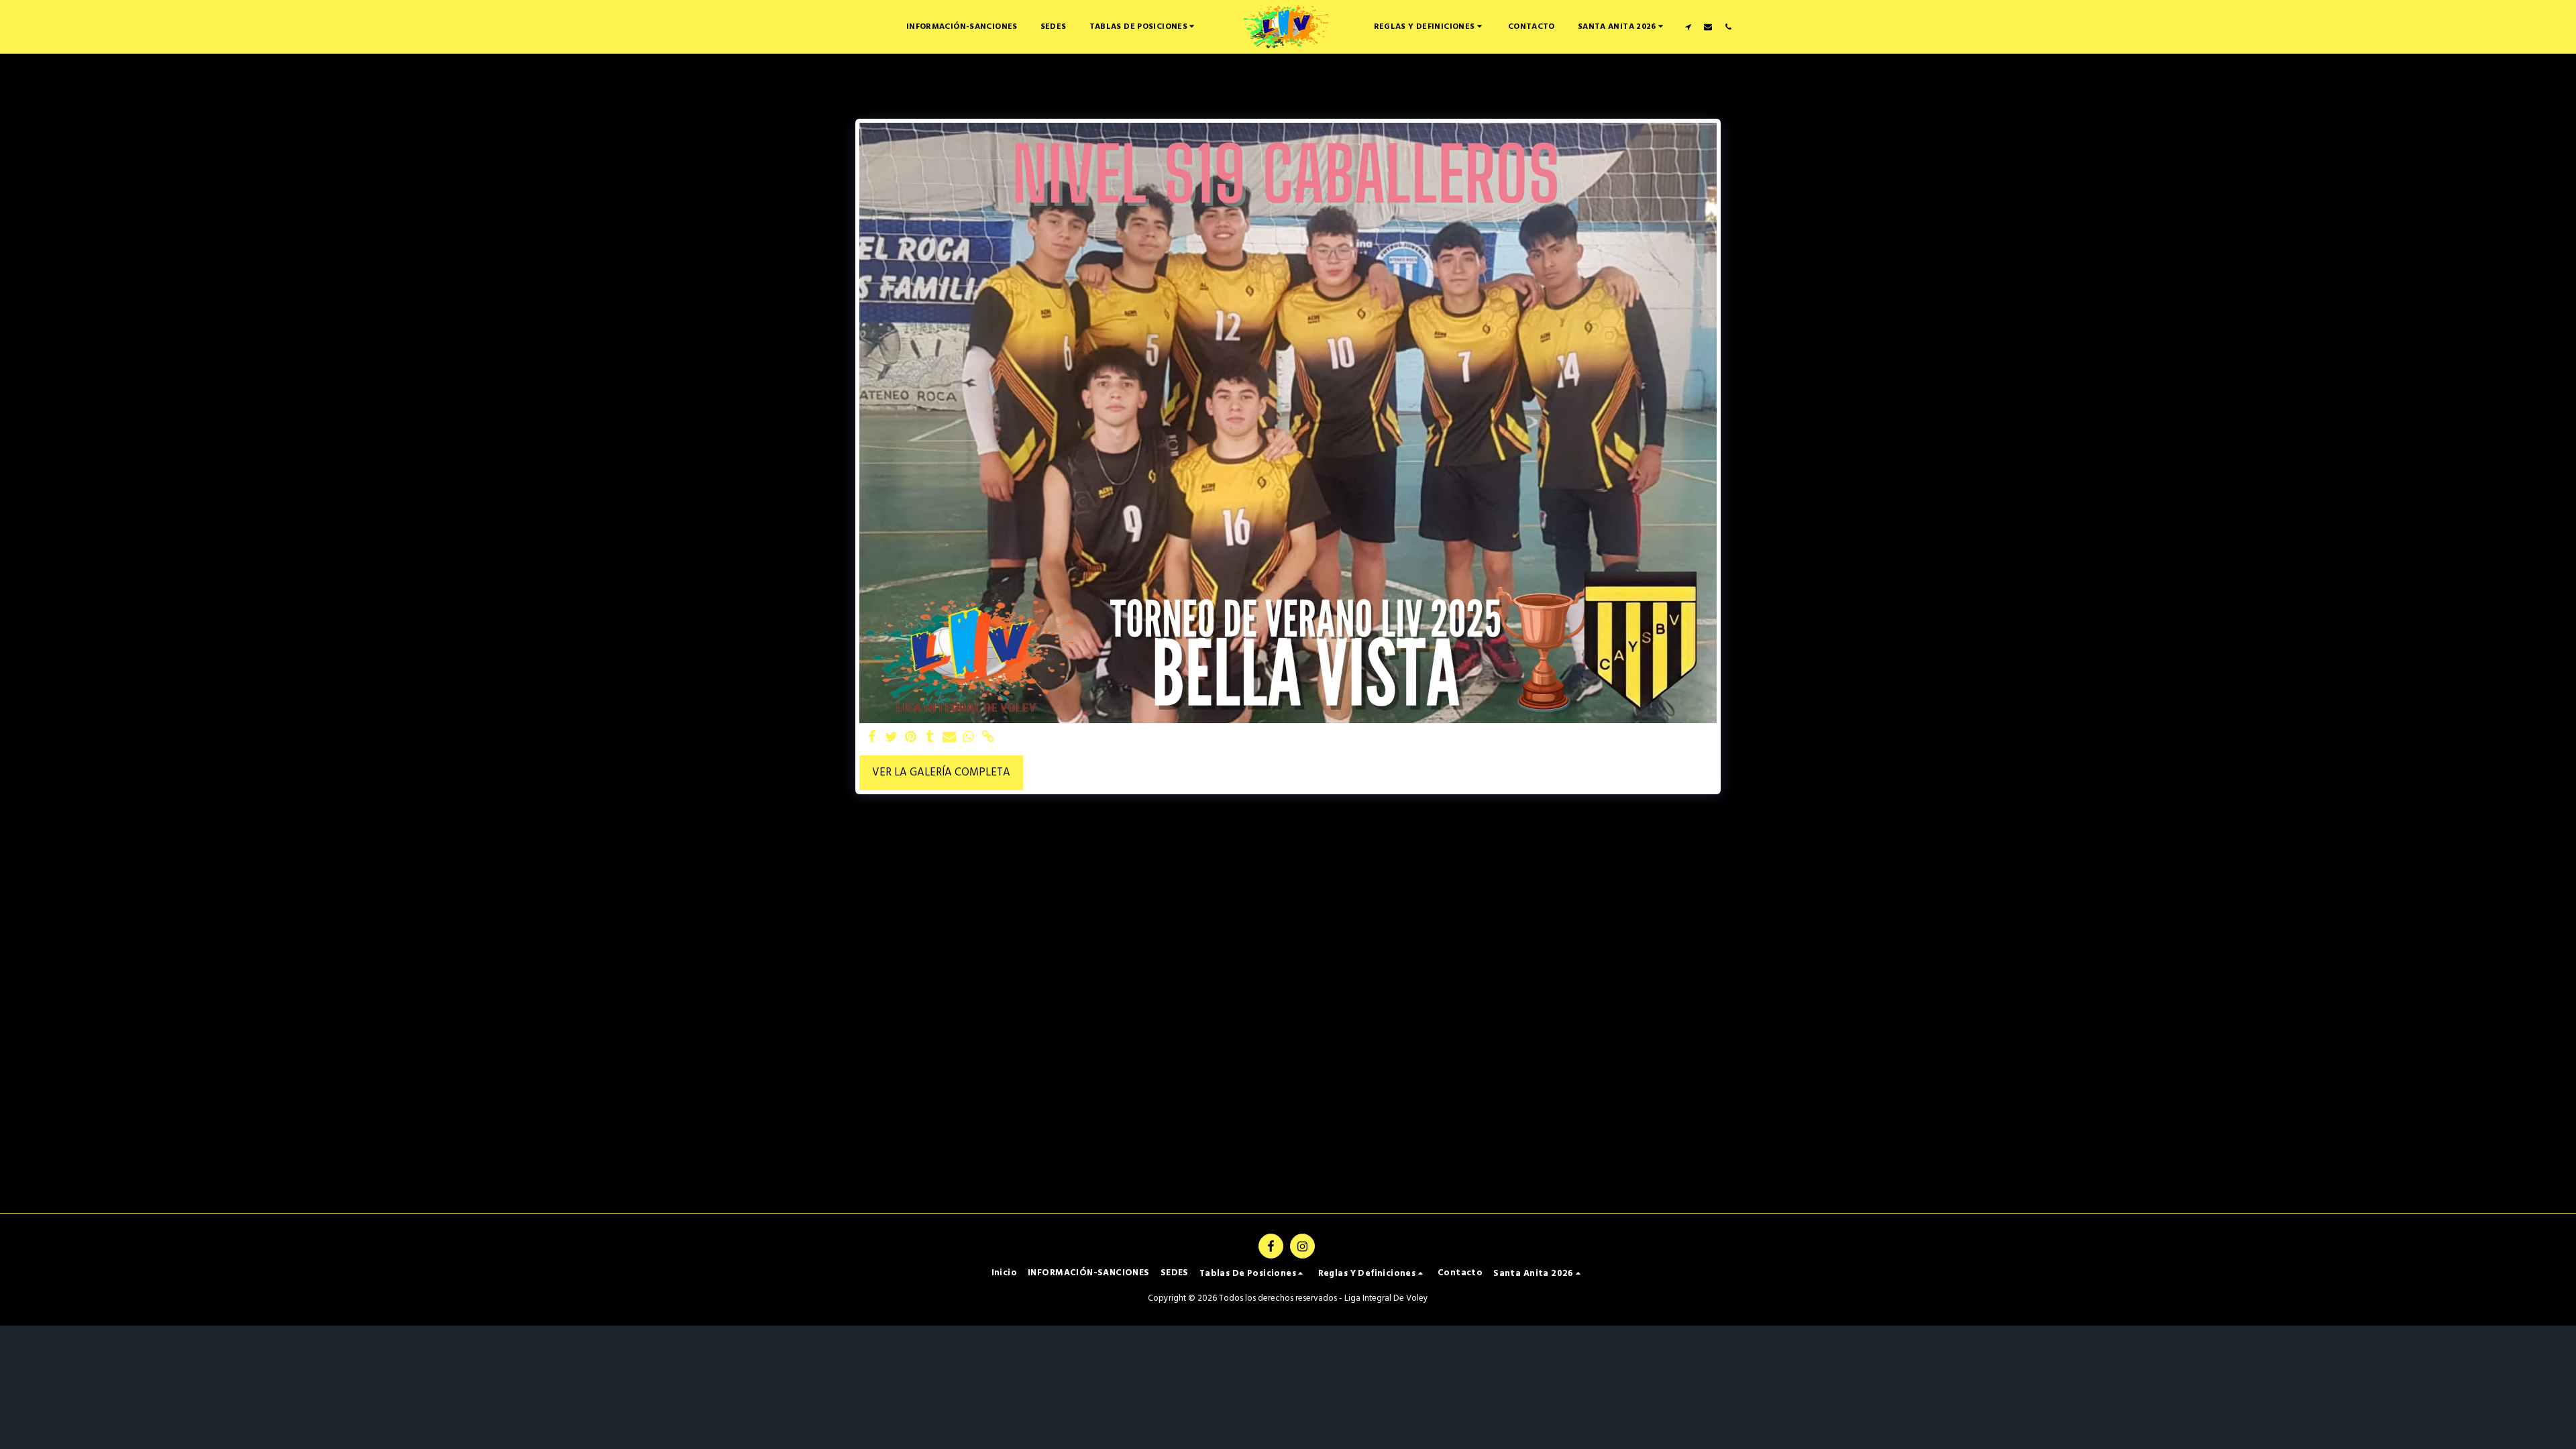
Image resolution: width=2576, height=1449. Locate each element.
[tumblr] (930, 738)
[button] (1144, 26)
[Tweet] (891, 738)
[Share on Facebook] (872, 738)
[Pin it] (911, 738)
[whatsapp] (969, 738)
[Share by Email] (950, 738)
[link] (988, 738)
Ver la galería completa (941, 773)
